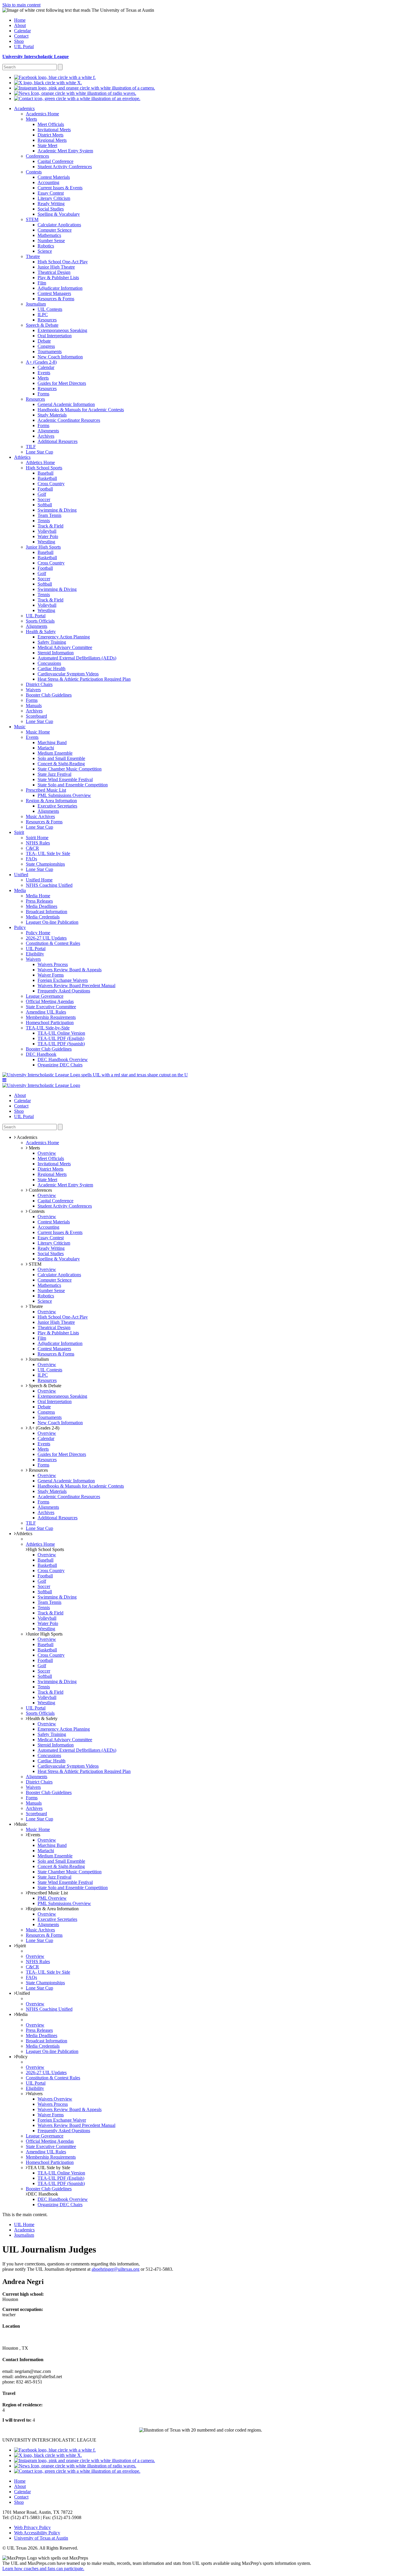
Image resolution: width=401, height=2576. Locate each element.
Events (34, 1835)
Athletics (24, 1534)
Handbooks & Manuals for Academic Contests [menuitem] (81, 410)
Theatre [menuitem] (33, 256)
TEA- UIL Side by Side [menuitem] (48, 853)
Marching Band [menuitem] (52, 742)
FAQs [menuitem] (31, 859)
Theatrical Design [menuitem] (54, 272)
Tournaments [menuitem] (50, 351)
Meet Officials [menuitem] (51, 124)
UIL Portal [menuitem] (24, 47)
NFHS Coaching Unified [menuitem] (49, 885)
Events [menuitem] (44, 373)
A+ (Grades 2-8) (43, 1428)
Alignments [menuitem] (48, 431)
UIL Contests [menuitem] (50, 309)
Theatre (35, 1306)
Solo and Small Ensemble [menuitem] (61, 758)
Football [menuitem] (45, 489)
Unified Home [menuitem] (39, 880)
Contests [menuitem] (34, 172)
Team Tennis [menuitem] (49, 515)
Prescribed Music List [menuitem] (46, 790)
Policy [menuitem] (20, 927)
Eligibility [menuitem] (35, 954)
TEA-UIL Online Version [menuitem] (61, 1033)
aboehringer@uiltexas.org (116, 2269)
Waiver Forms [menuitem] (51, 975)
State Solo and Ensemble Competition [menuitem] (73, 785)
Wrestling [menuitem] (46, 542)
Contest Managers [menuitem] (54, 293)
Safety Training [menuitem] (52, 642)
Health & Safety (43, 1718)
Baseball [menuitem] (46, 473)
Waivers (35, 2094)
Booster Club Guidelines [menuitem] (49, 695)
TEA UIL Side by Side (49, 2168)
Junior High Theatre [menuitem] (56, 267)
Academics (24, 2230)
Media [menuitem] (20, 890)
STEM (34, 1264)
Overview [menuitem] (47, 1153)
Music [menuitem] (20, 727)
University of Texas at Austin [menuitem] (41, 2538)
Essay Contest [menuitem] (51, 193)
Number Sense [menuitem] (51, 241)
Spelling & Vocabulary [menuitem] (59, 214)
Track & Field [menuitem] (50, 526)
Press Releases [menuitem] (39, 901)
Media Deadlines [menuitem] (42, 906)
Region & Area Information (53, 1909)
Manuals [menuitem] (34, 705)
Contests (36, 1211)
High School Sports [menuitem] (44, 468)
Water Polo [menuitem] (48, 536)
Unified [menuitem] (21, 875)
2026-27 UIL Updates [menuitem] (46, 938)
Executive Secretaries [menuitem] (57, 806)
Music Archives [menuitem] (40, 816)
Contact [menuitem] (21, 36)
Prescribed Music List (48, 1893)
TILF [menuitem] (31, 447)
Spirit (21, 1946)
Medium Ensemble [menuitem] (55, 753)
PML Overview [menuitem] (52, 1898)
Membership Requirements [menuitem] (51, 1017)
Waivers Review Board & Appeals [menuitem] (70, 970)
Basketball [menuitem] (47, 478)
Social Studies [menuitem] (51, 209)
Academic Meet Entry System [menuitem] (65, 151)
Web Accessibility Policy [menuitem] (37, 2533)
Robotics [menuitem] (46, 246)
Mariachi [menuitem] (46, 748)
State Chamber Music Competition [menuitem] (70, 769)
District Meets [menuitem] (50, 135)
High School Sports (46, 1549)
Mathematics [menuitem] (49, 235)
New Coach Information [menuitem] (60, 357)
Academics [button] (27, 1137)
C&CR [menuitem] (32, 848)
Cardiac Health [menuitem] (52, 669)
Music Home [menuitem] (38, 732)
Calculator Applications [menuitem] (59, 225)
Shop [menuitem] (19, 41)
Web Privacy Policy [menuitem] (32, 2527)
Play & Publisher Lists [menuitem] (58, 278)
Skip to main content (21, 5)
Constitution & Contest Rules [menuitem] (53, 943)
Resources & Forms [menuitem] (56, 299)
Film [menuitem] (42, 283)
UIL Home (24, 2225)
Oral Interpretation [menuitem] (55, 336)
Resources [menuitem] (47, 320)
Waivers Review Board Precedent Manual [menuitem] (76, 986)
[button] (4, 1080)
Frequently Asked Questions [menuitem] (64, 991)
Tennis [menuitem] (44, 521)
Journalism (38, 1359)
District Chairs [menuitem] (39, 684)
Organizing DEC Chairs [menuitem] (60, 1065)
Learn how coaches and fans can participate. (43, 2569)
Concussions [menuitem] (49, 663)
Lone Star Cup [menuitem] (39, 452)
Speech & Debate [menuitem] (42, 325)
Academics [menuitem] (24, 108)
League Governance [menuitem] (45, 996)
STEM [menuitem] (32, 219)
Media (22, 2014)
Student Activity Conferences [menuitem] (65, 167)
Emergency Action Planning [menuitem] (64, 637)
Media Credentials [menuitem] (43, 917)
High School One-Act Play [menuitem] (63, 262)
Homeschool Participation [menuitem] (50, 1023)
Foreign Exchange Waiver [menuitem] (62, 2120)
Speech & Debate (44, 1386)
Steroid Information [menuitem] (56, 653)
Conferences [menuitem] (37, 156)
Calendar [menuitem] (22, 31)
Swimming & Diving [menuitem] (57, 510)
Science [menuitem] (45, 251)
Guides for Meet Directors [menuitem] (62, 383)
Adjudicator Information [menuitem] (60, 288)
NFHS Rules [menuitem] (38, 843)
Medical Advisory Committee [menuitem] (65, 647)
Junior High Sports (45, 1634)
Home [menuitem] (20, 20)
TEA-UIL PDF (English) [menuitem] (61, 1038)
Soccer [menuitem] (44, 499)
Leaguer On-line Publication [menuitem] (52, 922)
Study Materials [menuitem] (52, 415)
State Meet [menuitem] (47, 145)
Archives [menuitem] (46, 436)
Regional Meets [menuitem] (52, 140)
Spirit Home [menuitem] (37, 838)
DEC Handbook (43, 2194)
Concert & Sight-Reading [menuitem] (61, 764)
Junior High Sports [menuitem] (43, 547)
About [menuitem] (20, 25)
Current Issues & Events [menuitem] (60, 188)
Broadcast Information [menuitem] (47, 912)
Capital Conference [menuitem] (55, 161)
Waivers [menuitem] (33, 690)
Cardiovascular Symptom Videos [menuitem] (68, 674)
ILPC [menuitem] (43, 315)
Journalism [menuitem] (36, 304)
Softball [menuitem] (45, 505)
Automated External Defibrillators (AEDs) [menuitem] (77, 658)
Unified (23, 1993)
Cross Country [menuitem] (51, 484)
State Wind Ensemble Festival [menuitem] (65, 779)
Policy (22, 2057)
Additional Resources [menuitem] (58, 441)
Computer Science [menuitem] (55, 230)
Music (22, 1824)
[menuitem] (55, 77)
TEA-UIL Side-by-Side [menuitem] (48, 1028)
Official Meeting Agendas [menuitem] (50, 1001)
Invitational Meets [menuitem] (54, 130)
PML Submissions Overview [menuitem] (64, 795)
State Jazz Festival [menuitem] (54, 774)
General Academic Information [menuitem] (66, 404)
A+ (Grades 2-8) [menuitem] (41, 362)
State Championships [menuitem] (45, 864)
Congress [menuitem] (46, 346)
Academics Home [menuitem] (42, 114)
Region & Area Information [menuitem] (51, 801)
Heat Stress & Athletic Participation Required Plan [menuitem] (84, 679)
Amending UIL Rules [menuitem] (46, 1012)
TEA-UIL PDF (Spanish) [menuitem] (61, 1044)
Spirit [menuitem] (19, 832)
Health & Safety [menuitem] (41, 632)
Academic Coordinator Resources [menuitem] (69, 420)
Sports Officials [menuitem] (40, 621)
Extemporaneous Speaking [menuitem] (62, 330)
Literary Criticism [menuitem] (54, 198)
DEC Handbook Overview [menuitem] (63, 1059)
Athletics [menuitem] (22, 457)
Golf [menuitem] (42, 494)
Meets (34, 1148)
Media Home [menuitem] (38, 896)
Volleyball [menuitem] (47, 531)
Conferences (40, 1190)
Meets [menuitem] (31, 119)
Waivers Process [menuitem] (53, 964)
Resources (38, 1470)
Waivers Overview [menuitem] (55, 2099)
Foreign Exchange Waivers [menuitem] (63, 980)
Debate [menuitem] (44, 341)
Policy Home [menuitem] (38, 933)
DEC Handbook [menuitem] (41, 1054)
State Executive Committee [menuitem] (51, 1007)
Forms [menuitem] (43, 394)
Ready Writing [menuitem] (51, 204)
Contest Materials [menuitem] (54, 177)
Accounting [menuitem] (48, 182)
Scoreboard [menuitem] (36, 716)
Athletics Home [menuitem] (40, 462)
